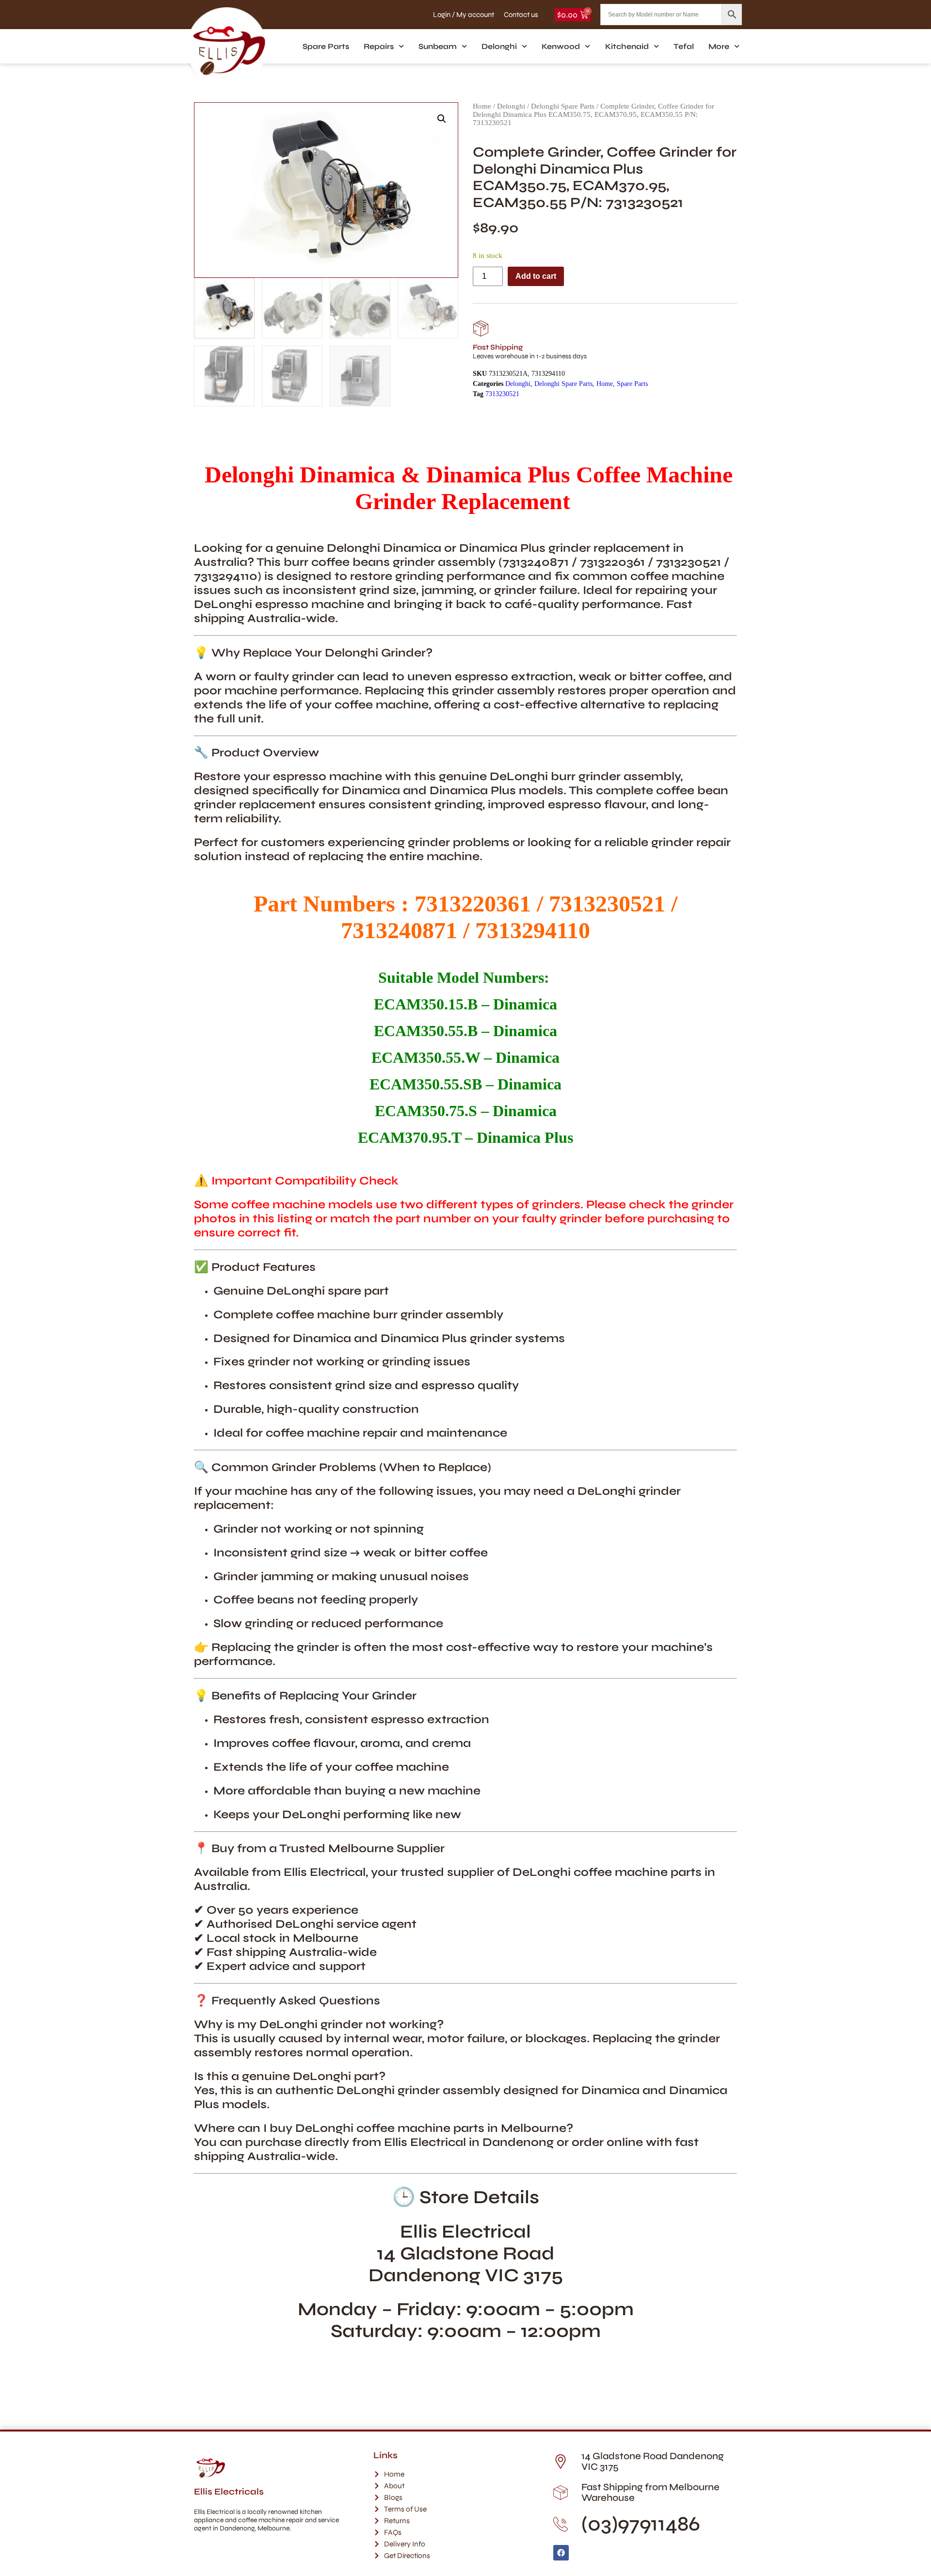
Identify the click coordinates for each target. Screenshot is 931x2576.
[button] (442, 119)
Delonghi (499, 46)
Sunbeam (438, 46)
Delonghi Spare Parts (563, 106)
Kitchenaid (627, 46)
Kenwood (561, 46)
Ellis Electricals (229, 2492)
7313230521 (502, 394)
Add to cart (536, 276)
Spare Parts (326, 46)
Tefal (684, 46)
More (719, 46)
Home (482, 106)
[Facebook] (561, 2553)
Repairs (379, 46)
